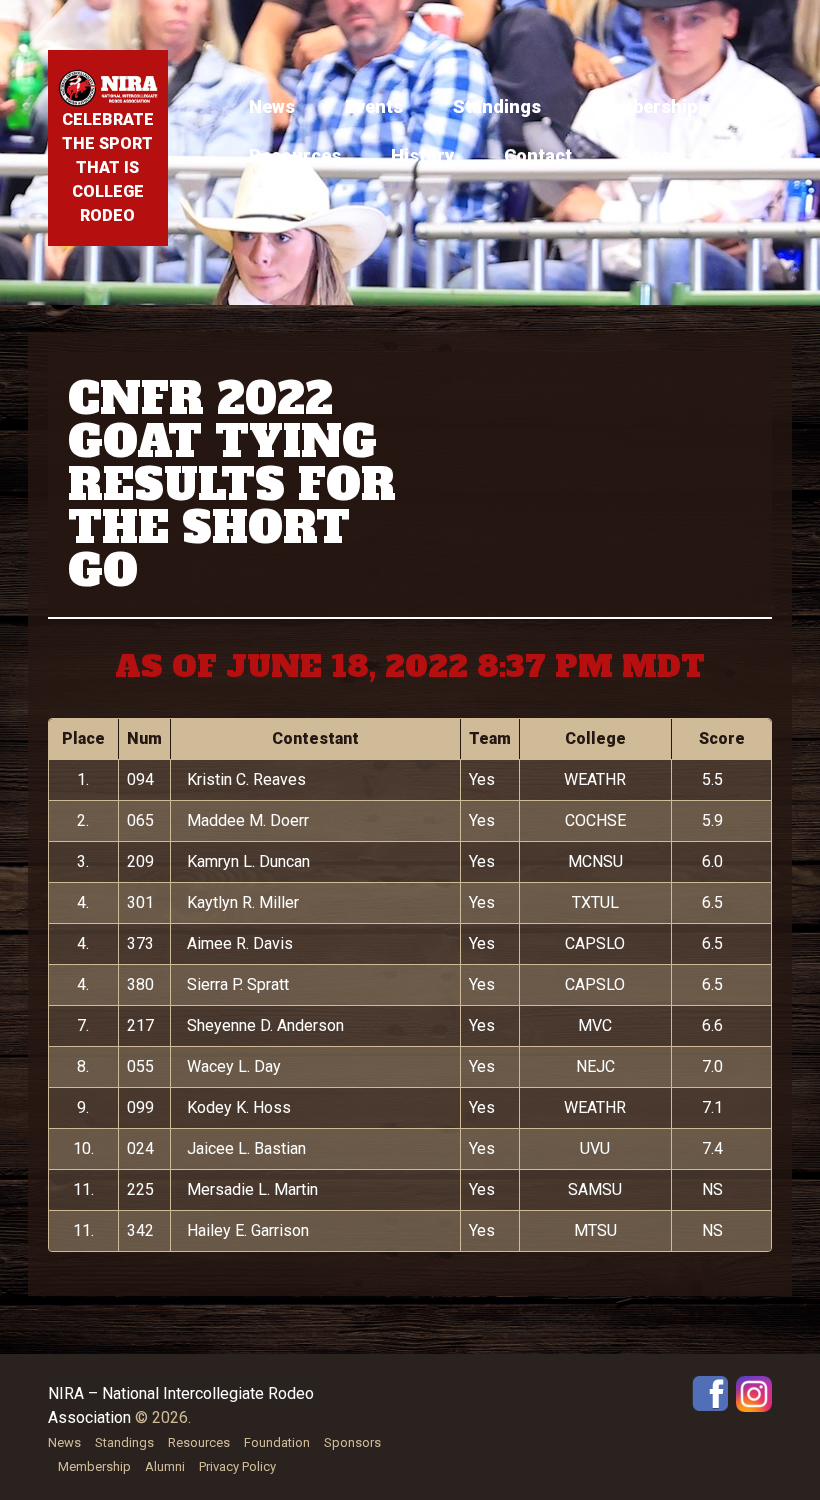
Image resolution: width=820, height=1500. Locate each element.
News (272, 106)
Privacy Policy (237, 1466)
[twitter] (754, 1392)
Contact (538, 155)
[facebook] (710, 1392)
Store (646, 155)
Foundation (277, 1442)
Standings (497, 106)
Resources (295, 155)
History (422, 155)
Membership (644, 106)
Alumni (165, 1466)
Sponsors (352, 1442)
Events (374, 106)
